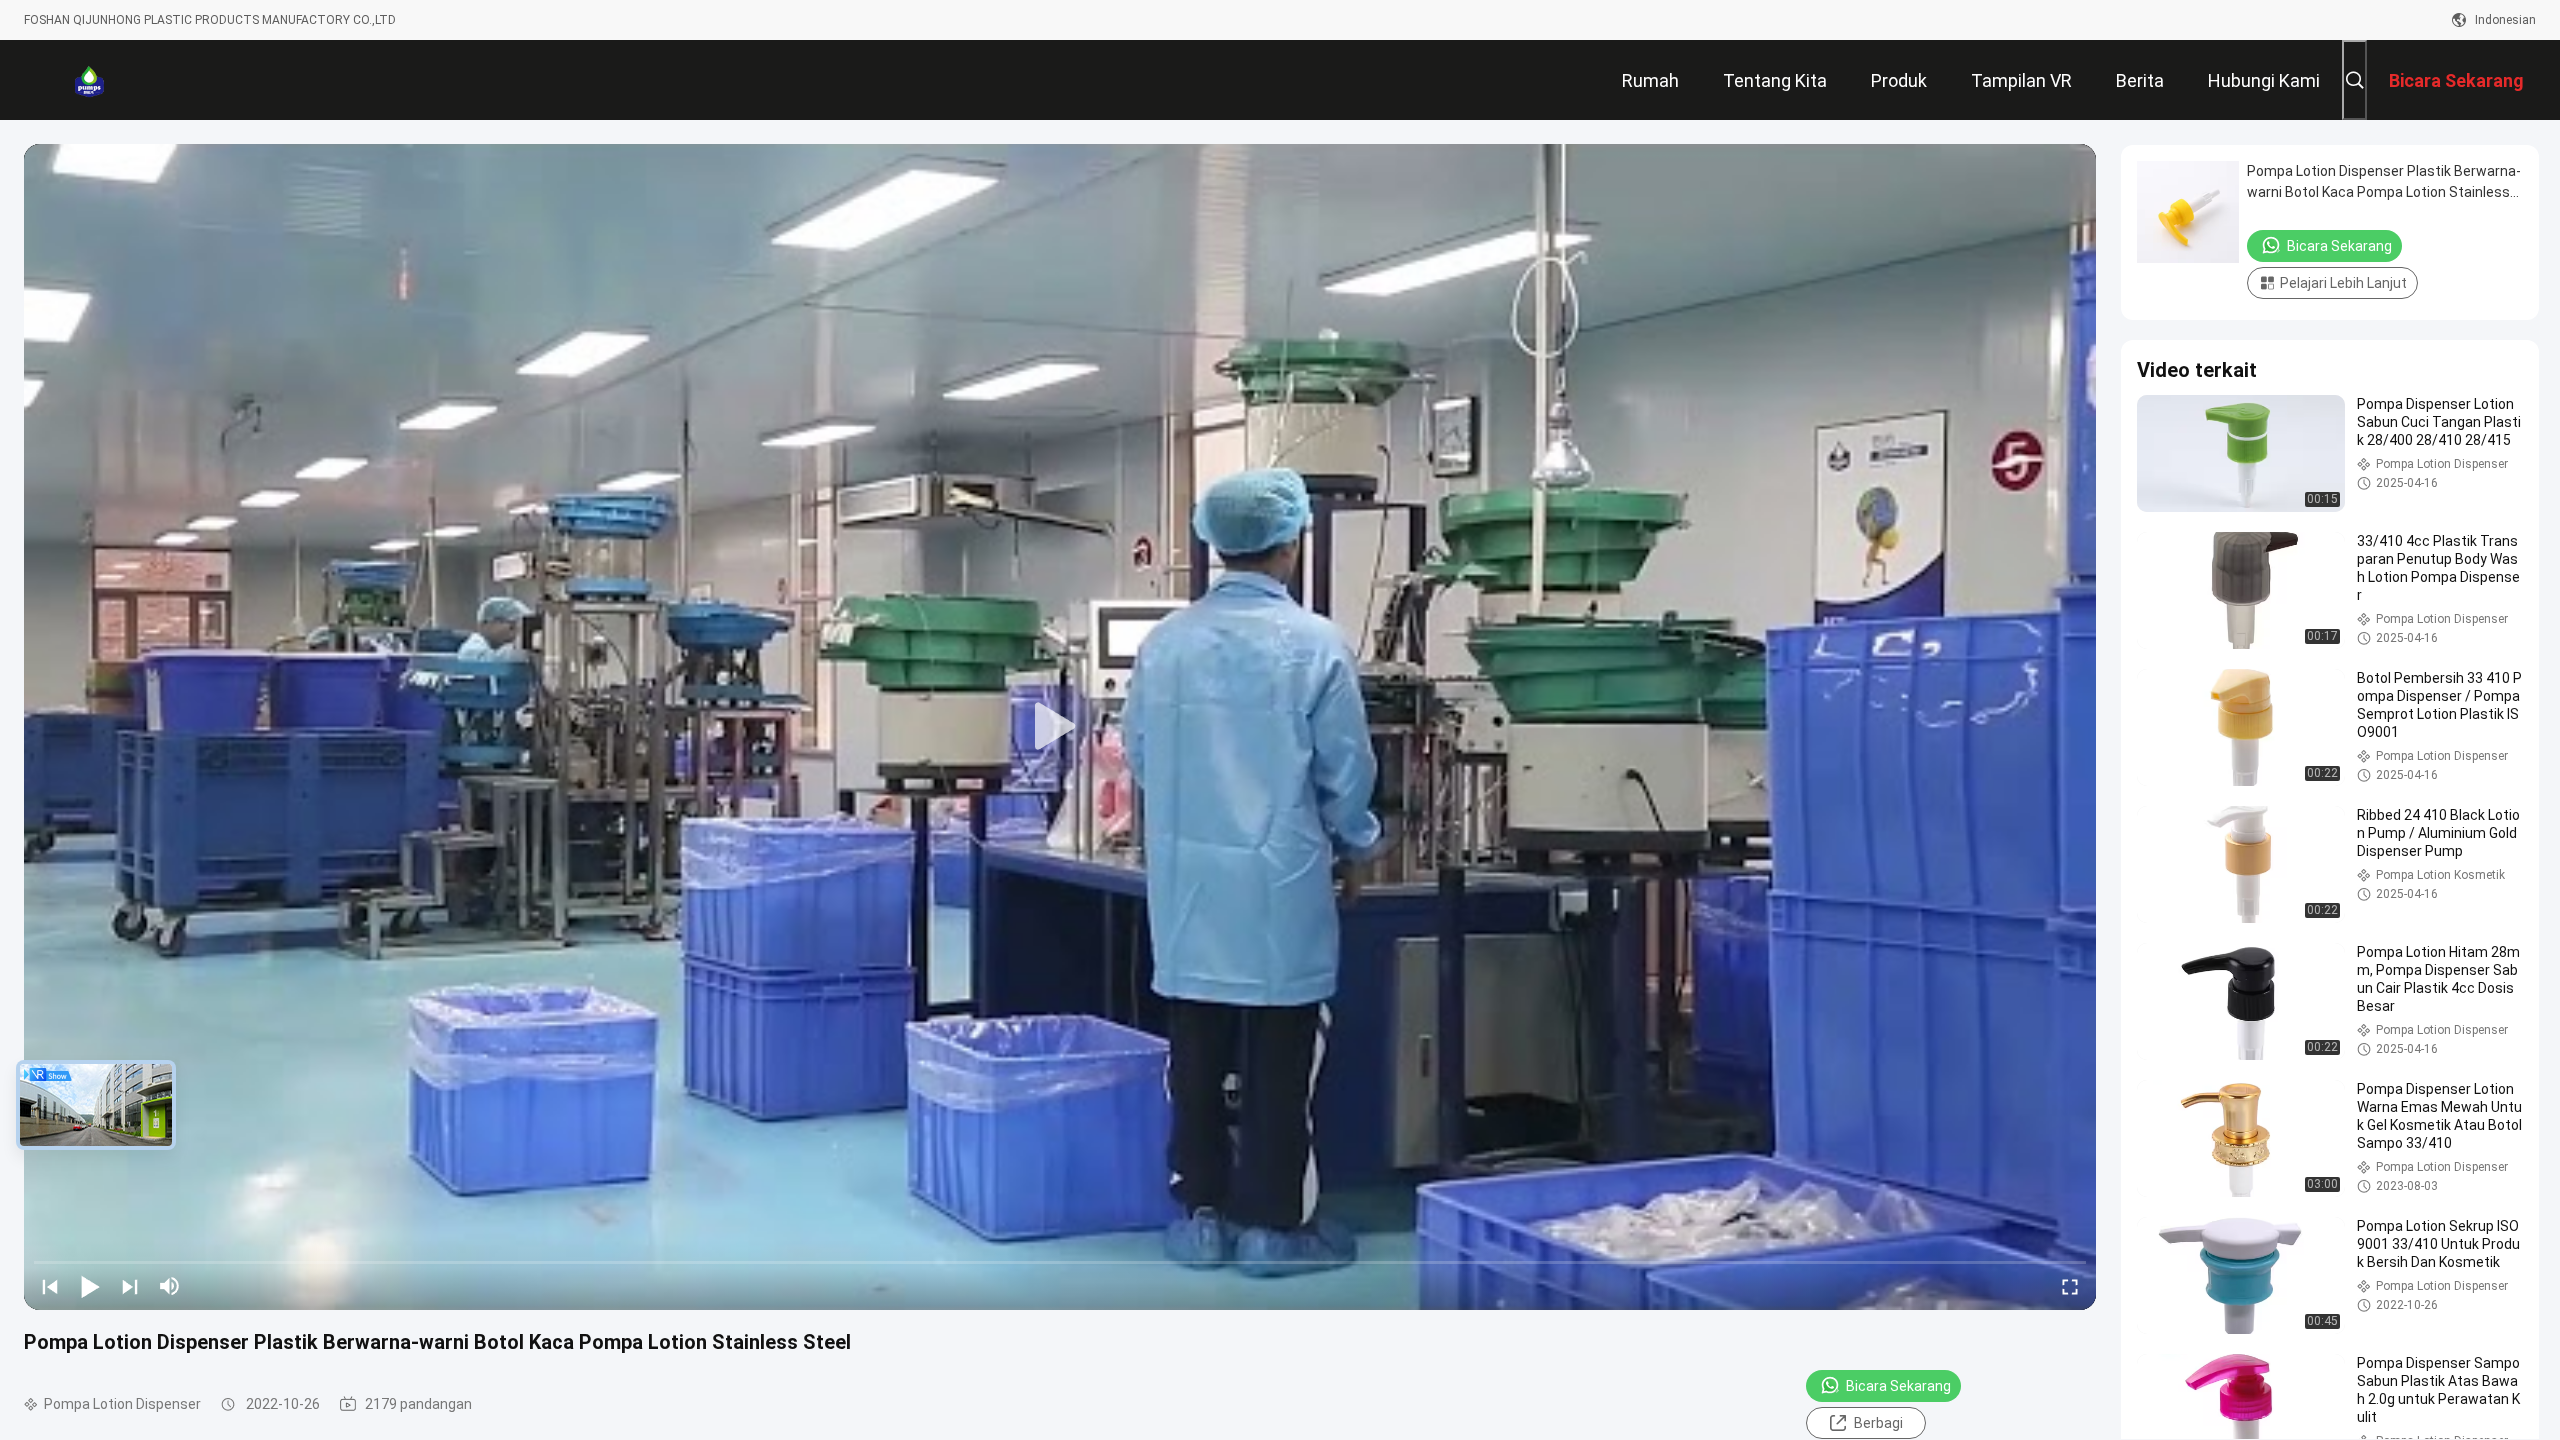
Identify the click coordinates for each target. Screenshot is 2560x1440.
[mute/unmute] (170, 1286)
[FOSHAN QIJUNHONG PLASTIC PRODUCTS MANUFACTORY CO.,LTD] (89, 80)
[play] (1060, 727)
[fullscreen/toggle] (2070, 1286)
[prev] (50, 1286)
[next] (130, 1286)
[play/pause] (90, 1286)
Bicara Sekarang (1898, 1386)
